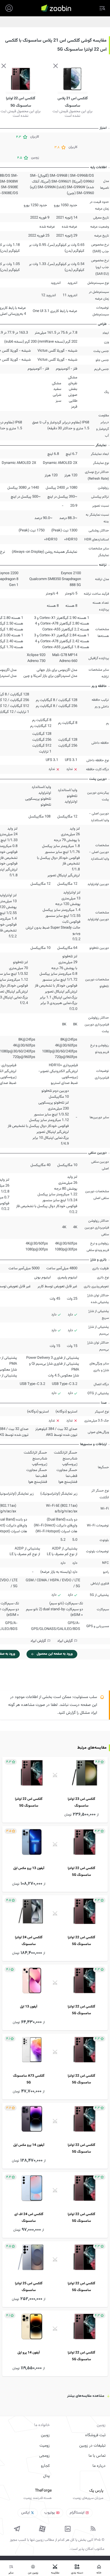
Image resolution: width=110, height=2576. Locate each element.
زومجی (44, 2456)
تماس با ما (97, 2456)
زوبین (45, 2435)
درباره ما (99, 2466)
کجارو (45, 2466)
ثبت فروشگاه (95, 2435)
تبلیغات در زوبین (92, 2446)
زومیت (45, 2446)
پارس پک (96, 2491)
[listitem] (55, 1790)
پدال (46, 2476)
